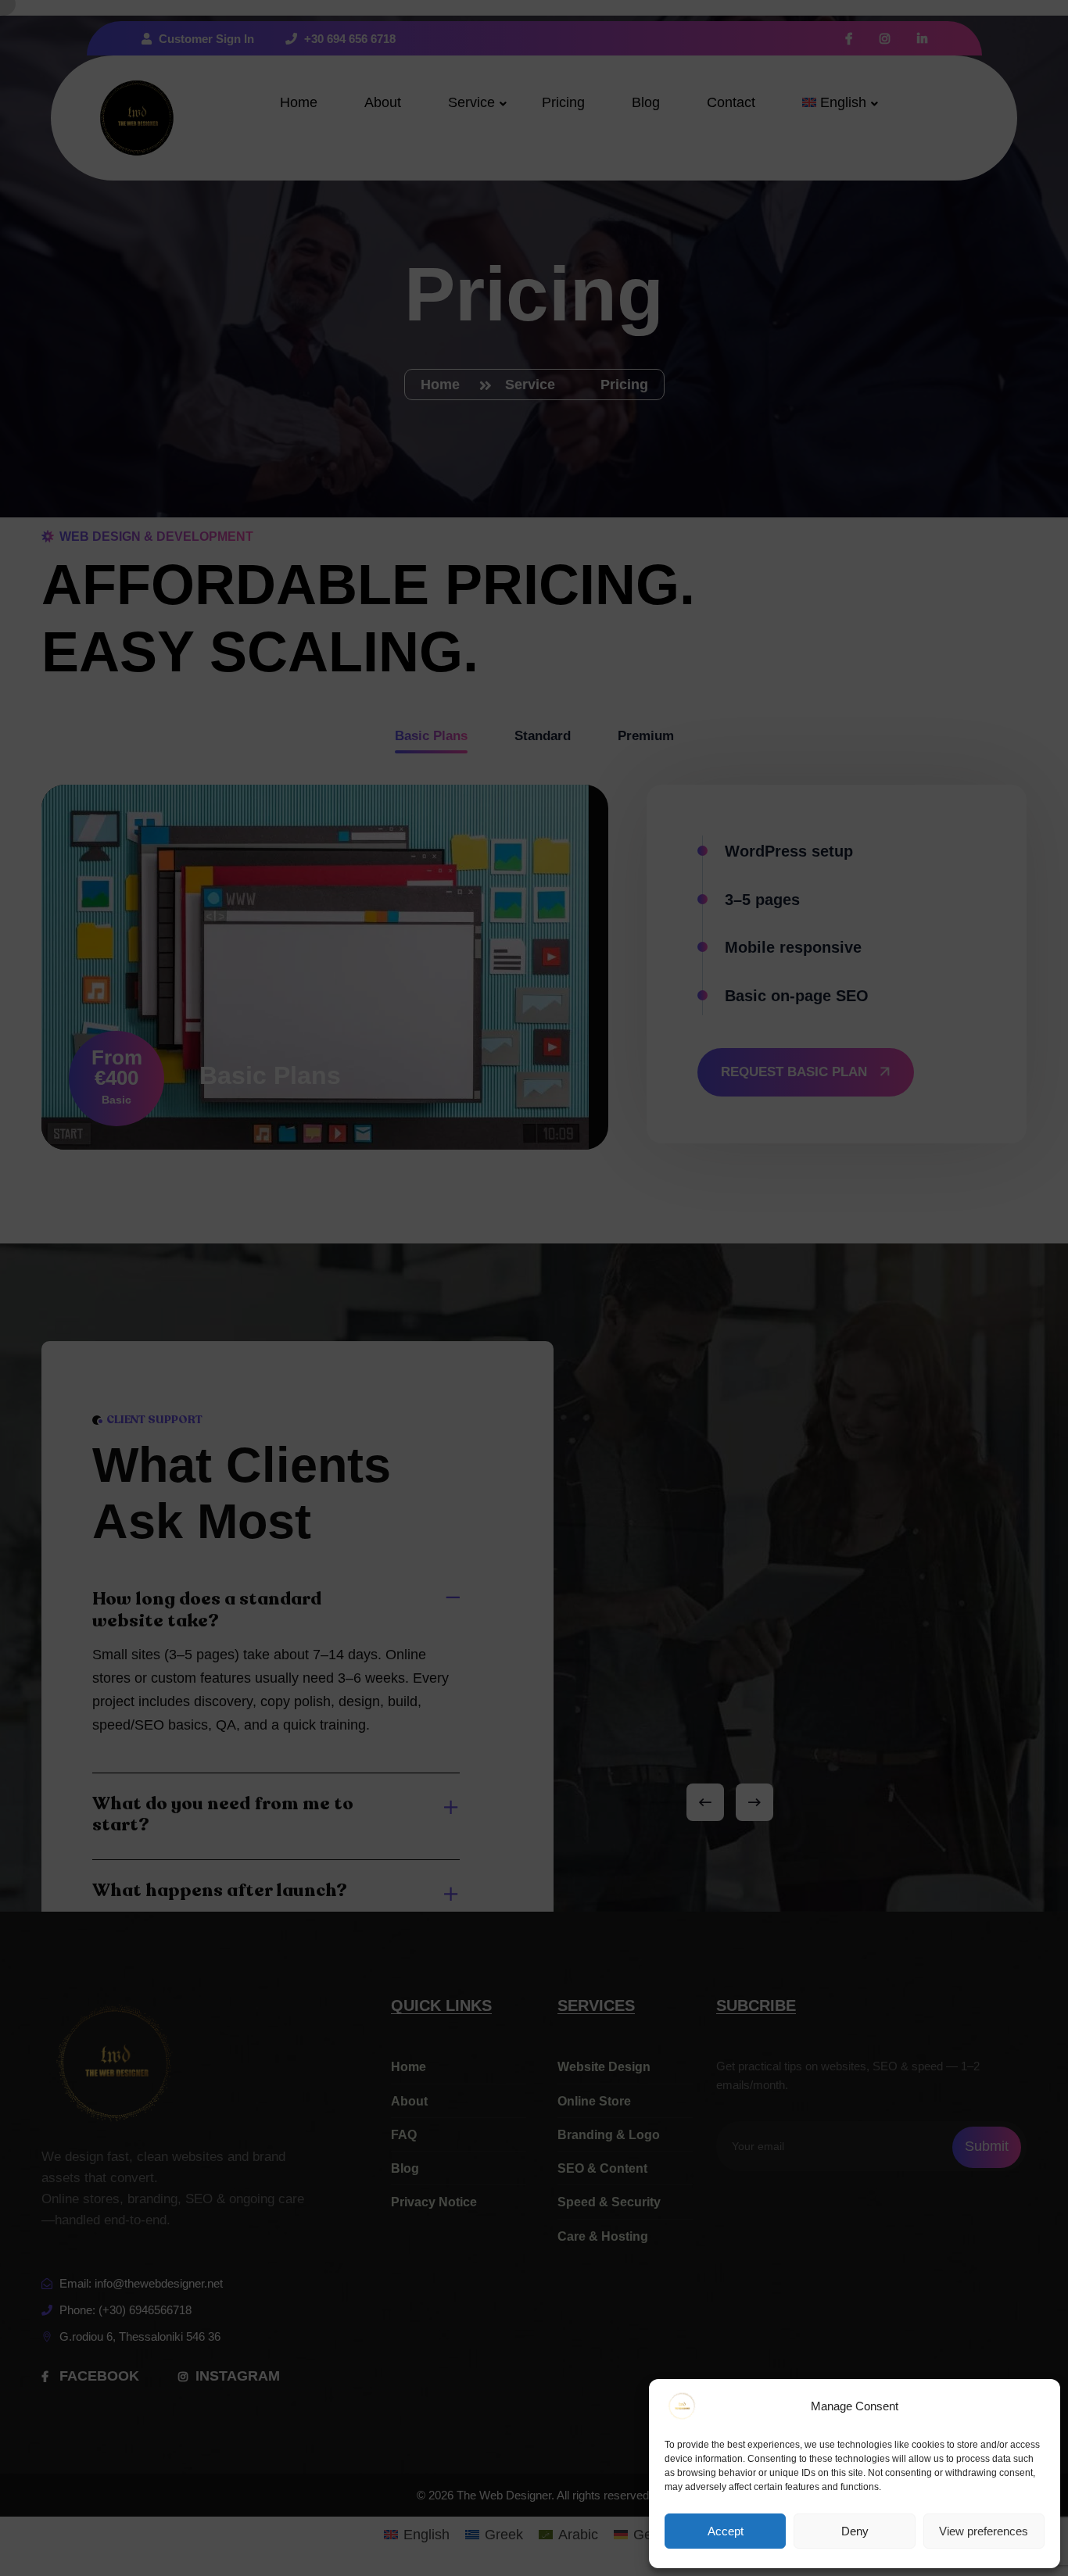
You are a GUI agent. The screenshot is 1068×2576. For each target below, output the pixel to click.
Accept (726, 2531)
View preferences (984, 2531)
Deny (855, 2531)
